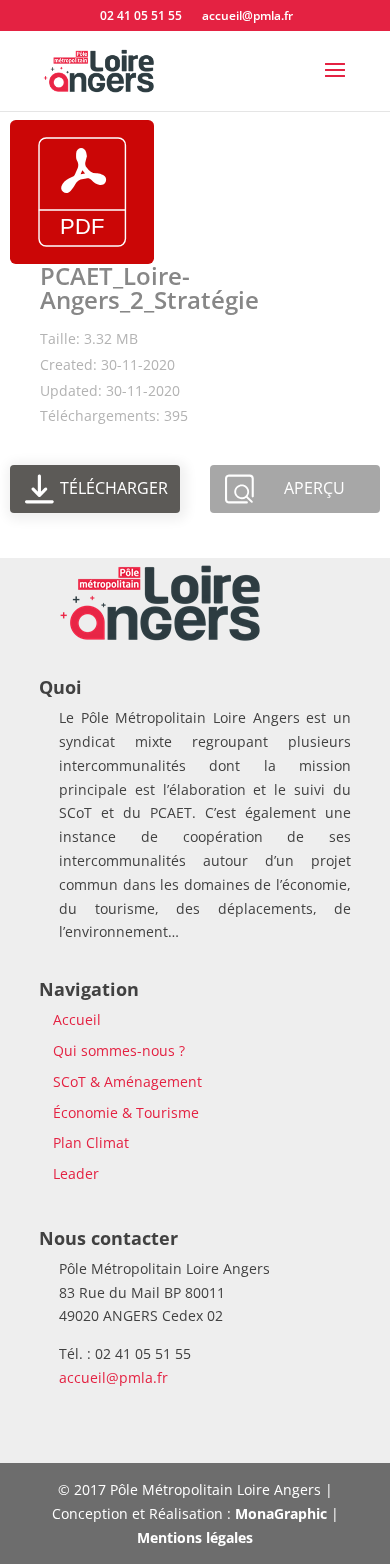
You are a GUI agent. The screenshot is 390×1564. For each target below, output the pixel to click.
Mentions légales (195, 1537)
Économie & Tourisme (126, 1112)
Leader (76, 1173)
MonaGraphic (281, 1513)
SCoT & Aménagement (127, 1081)
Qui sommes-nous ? (119, 1050)
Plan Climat (91, 1142)
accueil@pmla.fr (113, 1377)
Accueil (77, 1019)
